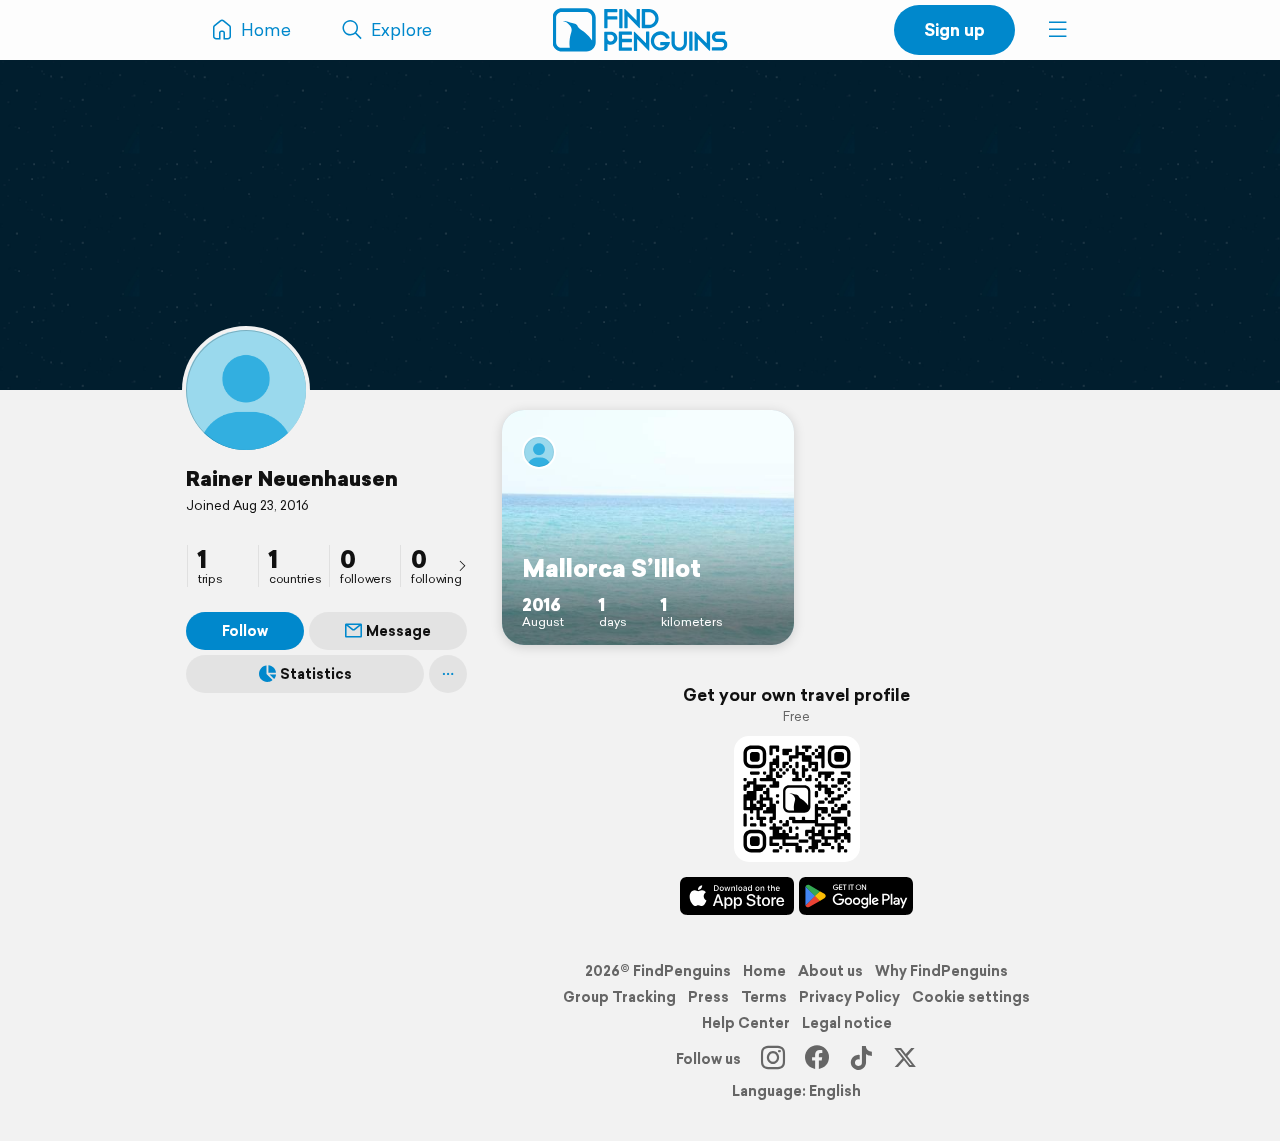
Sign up (954, 29)
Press (708, 997)
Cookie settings (971, 997)
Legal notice (847, 1023)
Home (764, 971)
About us (830, 971)
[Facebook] (817, 1059)
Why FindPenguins (941, 971)
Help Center (746, 1023)
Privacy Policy (849, 997)
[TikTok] (861, 1059)
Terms (764, 997)
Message (398, 631)
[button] (1058, 30)
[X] (905, 1059)
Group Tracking (619, 997)
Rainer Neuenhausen (292, 478)
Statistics (316, 674)
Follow (245, 631)
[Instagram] (773, 1059)
